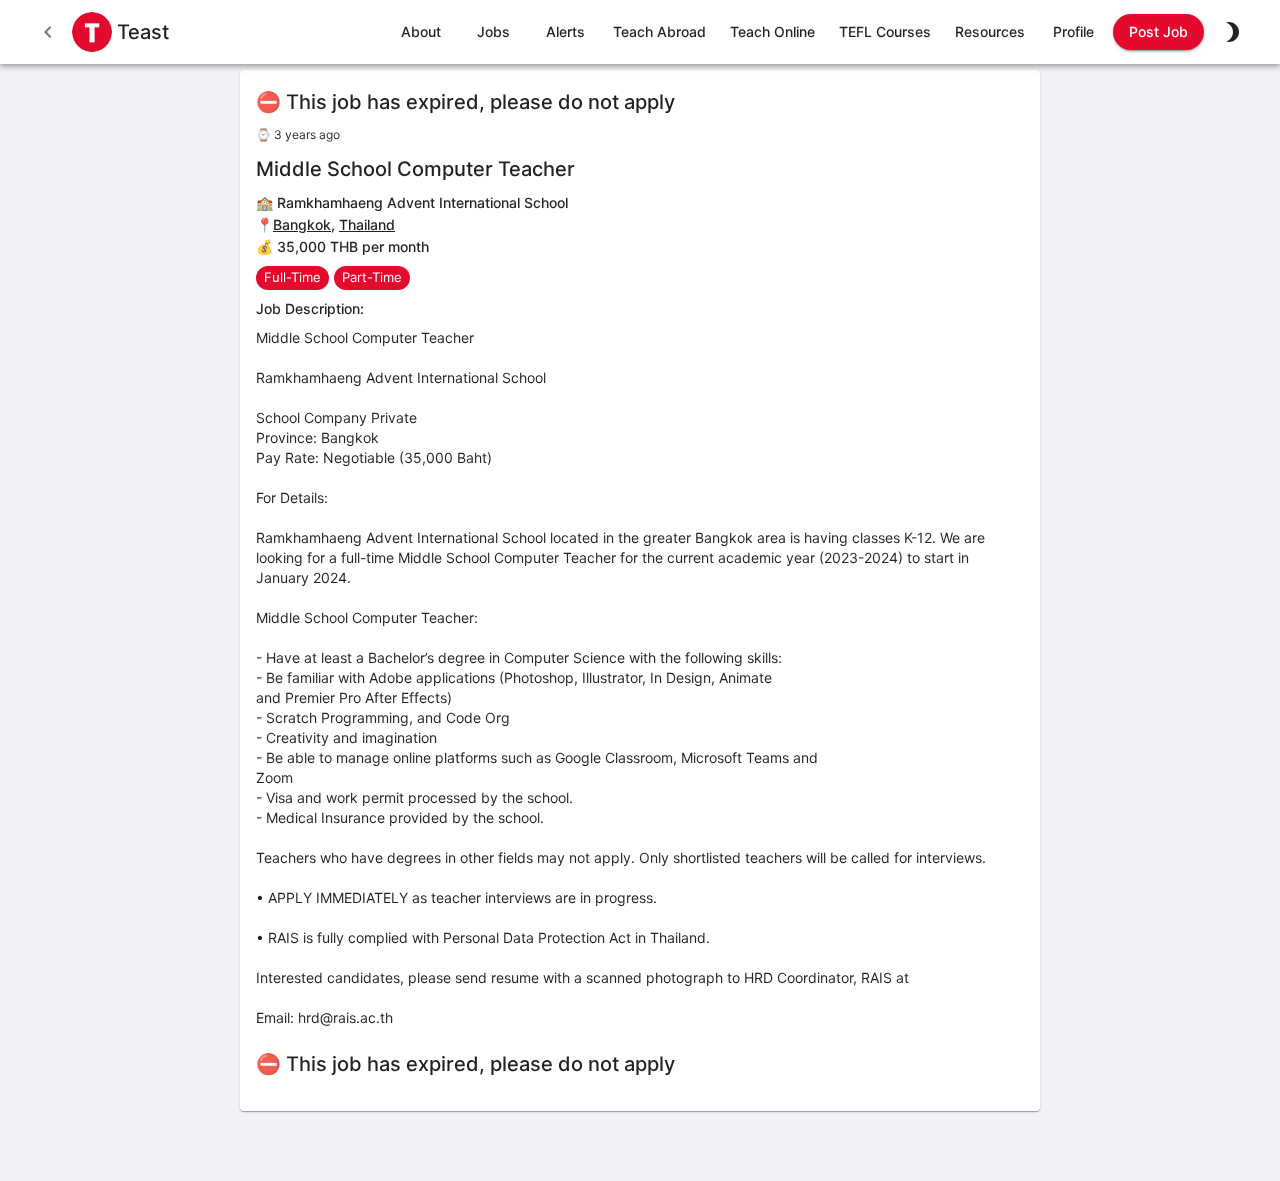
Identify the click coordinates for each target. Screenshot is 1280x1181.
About (421, 31)
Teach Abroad (659, 31)
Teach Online (772, 31)
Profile (1073, 31)
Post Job (1158, 31)
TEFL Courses (885, 31)
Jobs (493, 31)
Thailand (367, 224)
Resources (990, 31)
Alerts (565, 31)
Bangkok (302, 224)
